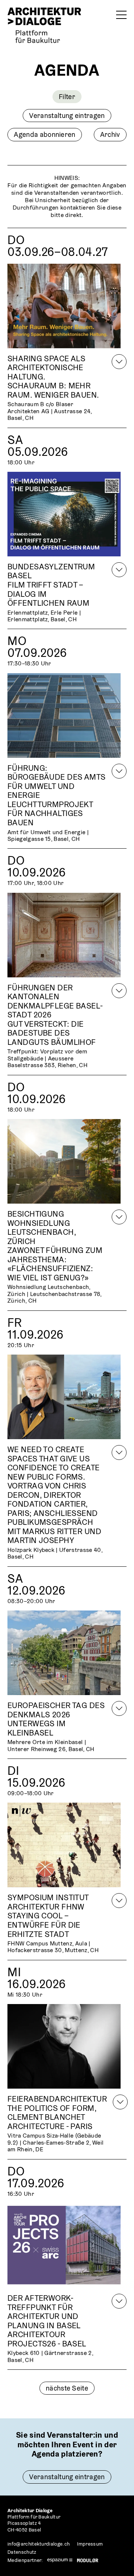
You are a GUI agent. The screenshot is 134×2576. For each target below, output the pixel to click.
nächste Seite (67, 2388)
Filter (67, 96)
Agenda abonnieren (44, 134)
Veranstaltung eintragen (67, 115)
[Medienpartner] (60, 2560)
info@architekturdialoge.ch (39, 2544)
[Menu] (121, 15)
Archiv (110, 134)
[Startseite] (44, 25)
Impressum (90, 2544)
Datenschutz (22, 2552)
